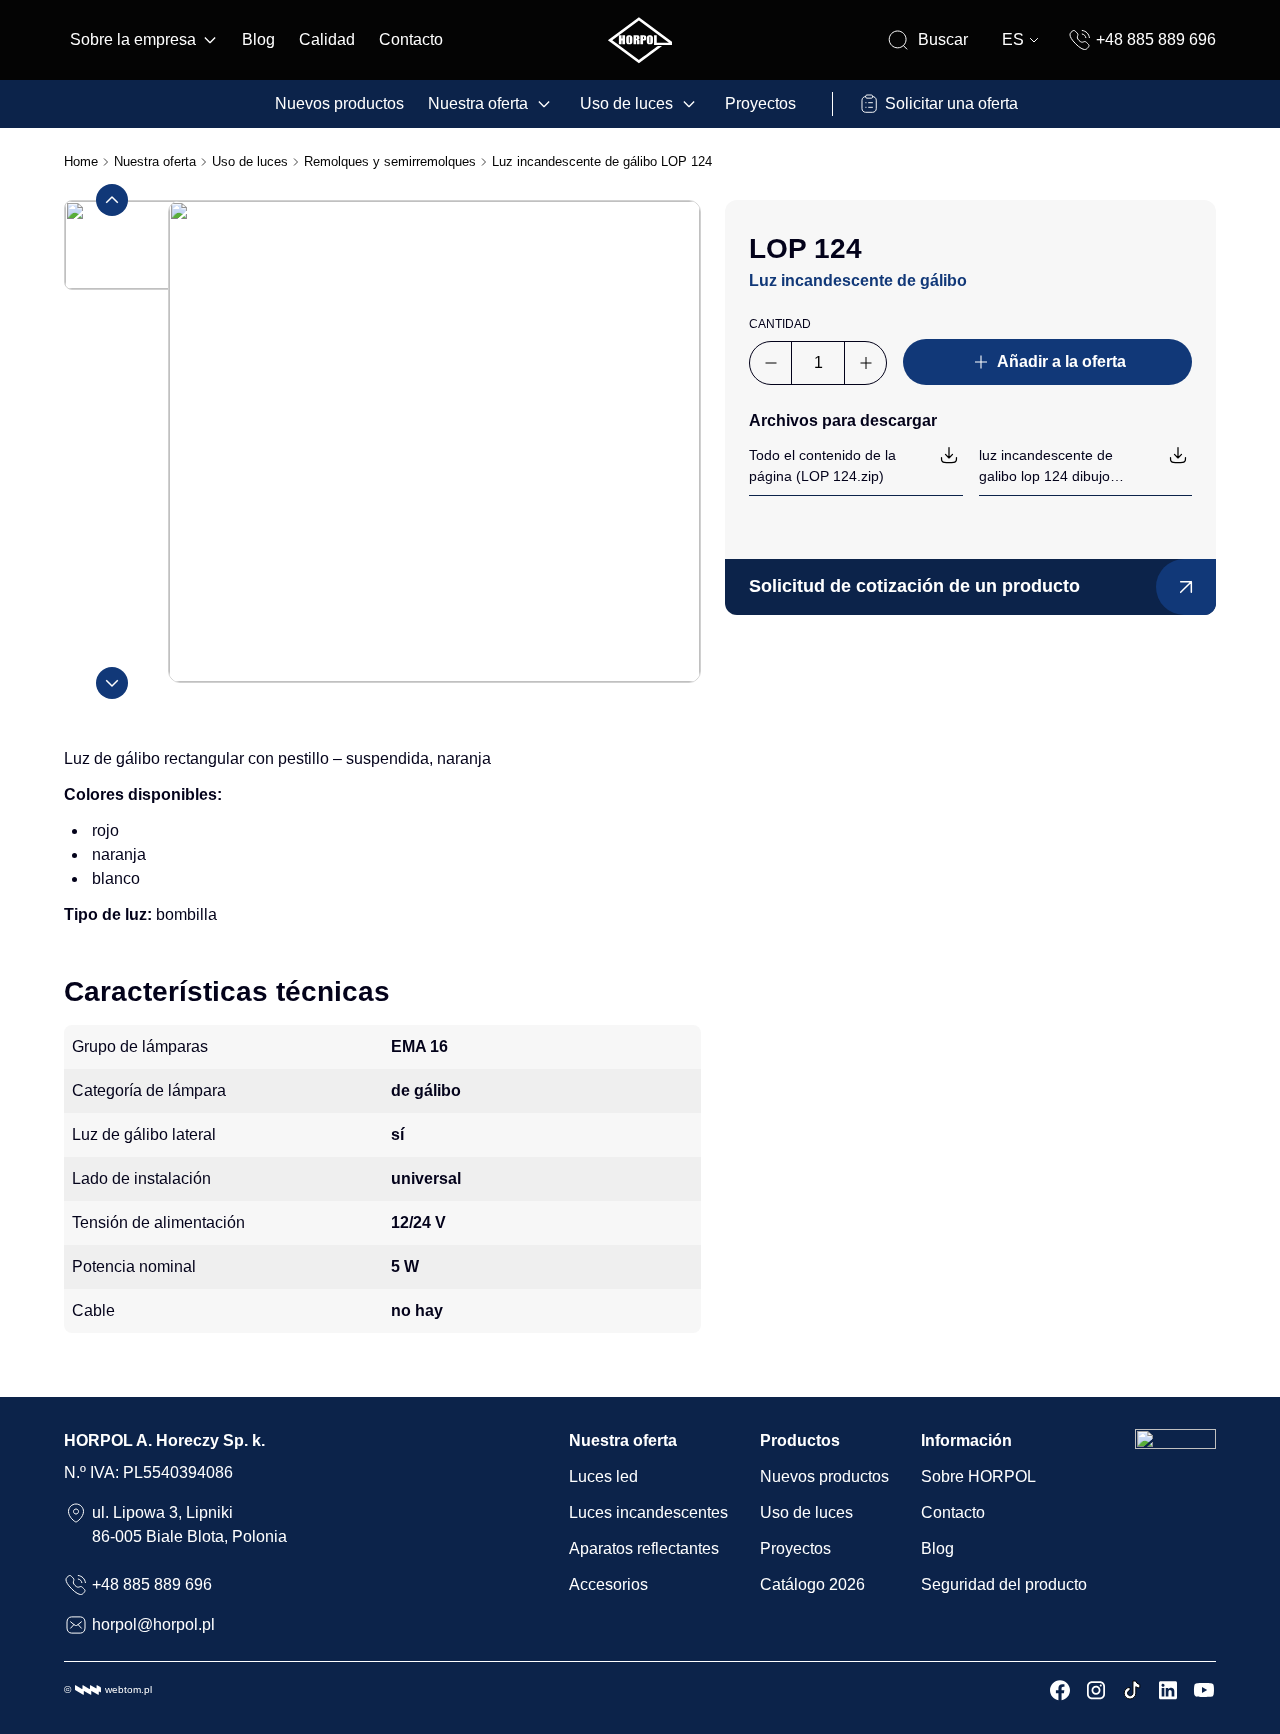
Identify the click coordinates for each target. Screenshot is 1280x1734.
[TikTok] (1132, 1690)
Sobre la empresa (133, 39)
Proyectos (760, 103)
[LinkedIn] (1168, 1690)
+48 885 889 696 (1156, 39)
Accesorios (608, 1584)
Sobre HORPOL (978, 1476)
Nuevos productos (339, 103)
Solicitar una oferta (951, 103)
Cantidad (780, 324)
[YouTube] (1204, 1690)
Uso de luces (626, 103)
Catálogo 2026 (812, 1584)
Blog (258, 39)
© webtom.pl (108, 1689)
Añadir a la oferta (1061, 361)
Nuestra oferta (478, 103)
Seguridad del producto (1004, 1584)
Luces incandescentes (648, 1512)
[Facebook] (1060, 1690)
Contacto (411, 39)
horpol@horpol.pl (153, 1624)
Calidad (327, 39)
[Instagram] (1096, 1690)
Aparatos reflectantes (644, 1548)
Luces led (603, 1476)
